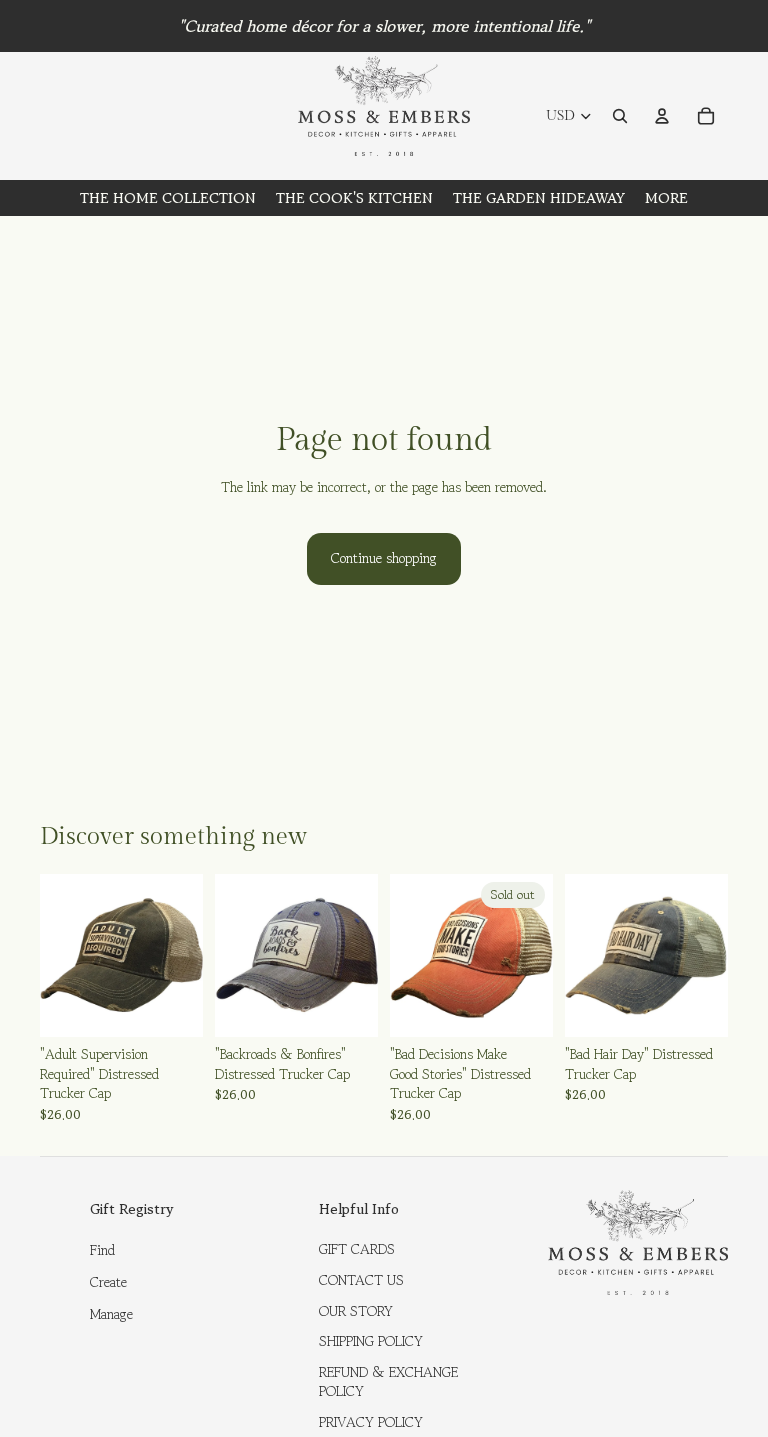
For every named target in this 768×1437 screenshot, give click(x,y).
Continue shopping (384, 558)
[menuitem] (666, 198)
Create (108, 1282)
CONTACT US (361, 1280)
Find (102, 1250)
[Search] (620, 116)
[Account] (662, 116)
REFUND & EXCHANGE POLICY (388, 1382)
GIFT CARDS (357, 1249)
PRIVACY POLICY (371, 1422)
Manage (111, 1314)
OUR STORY (356, 1311)
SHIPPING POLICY (371, 1341)
